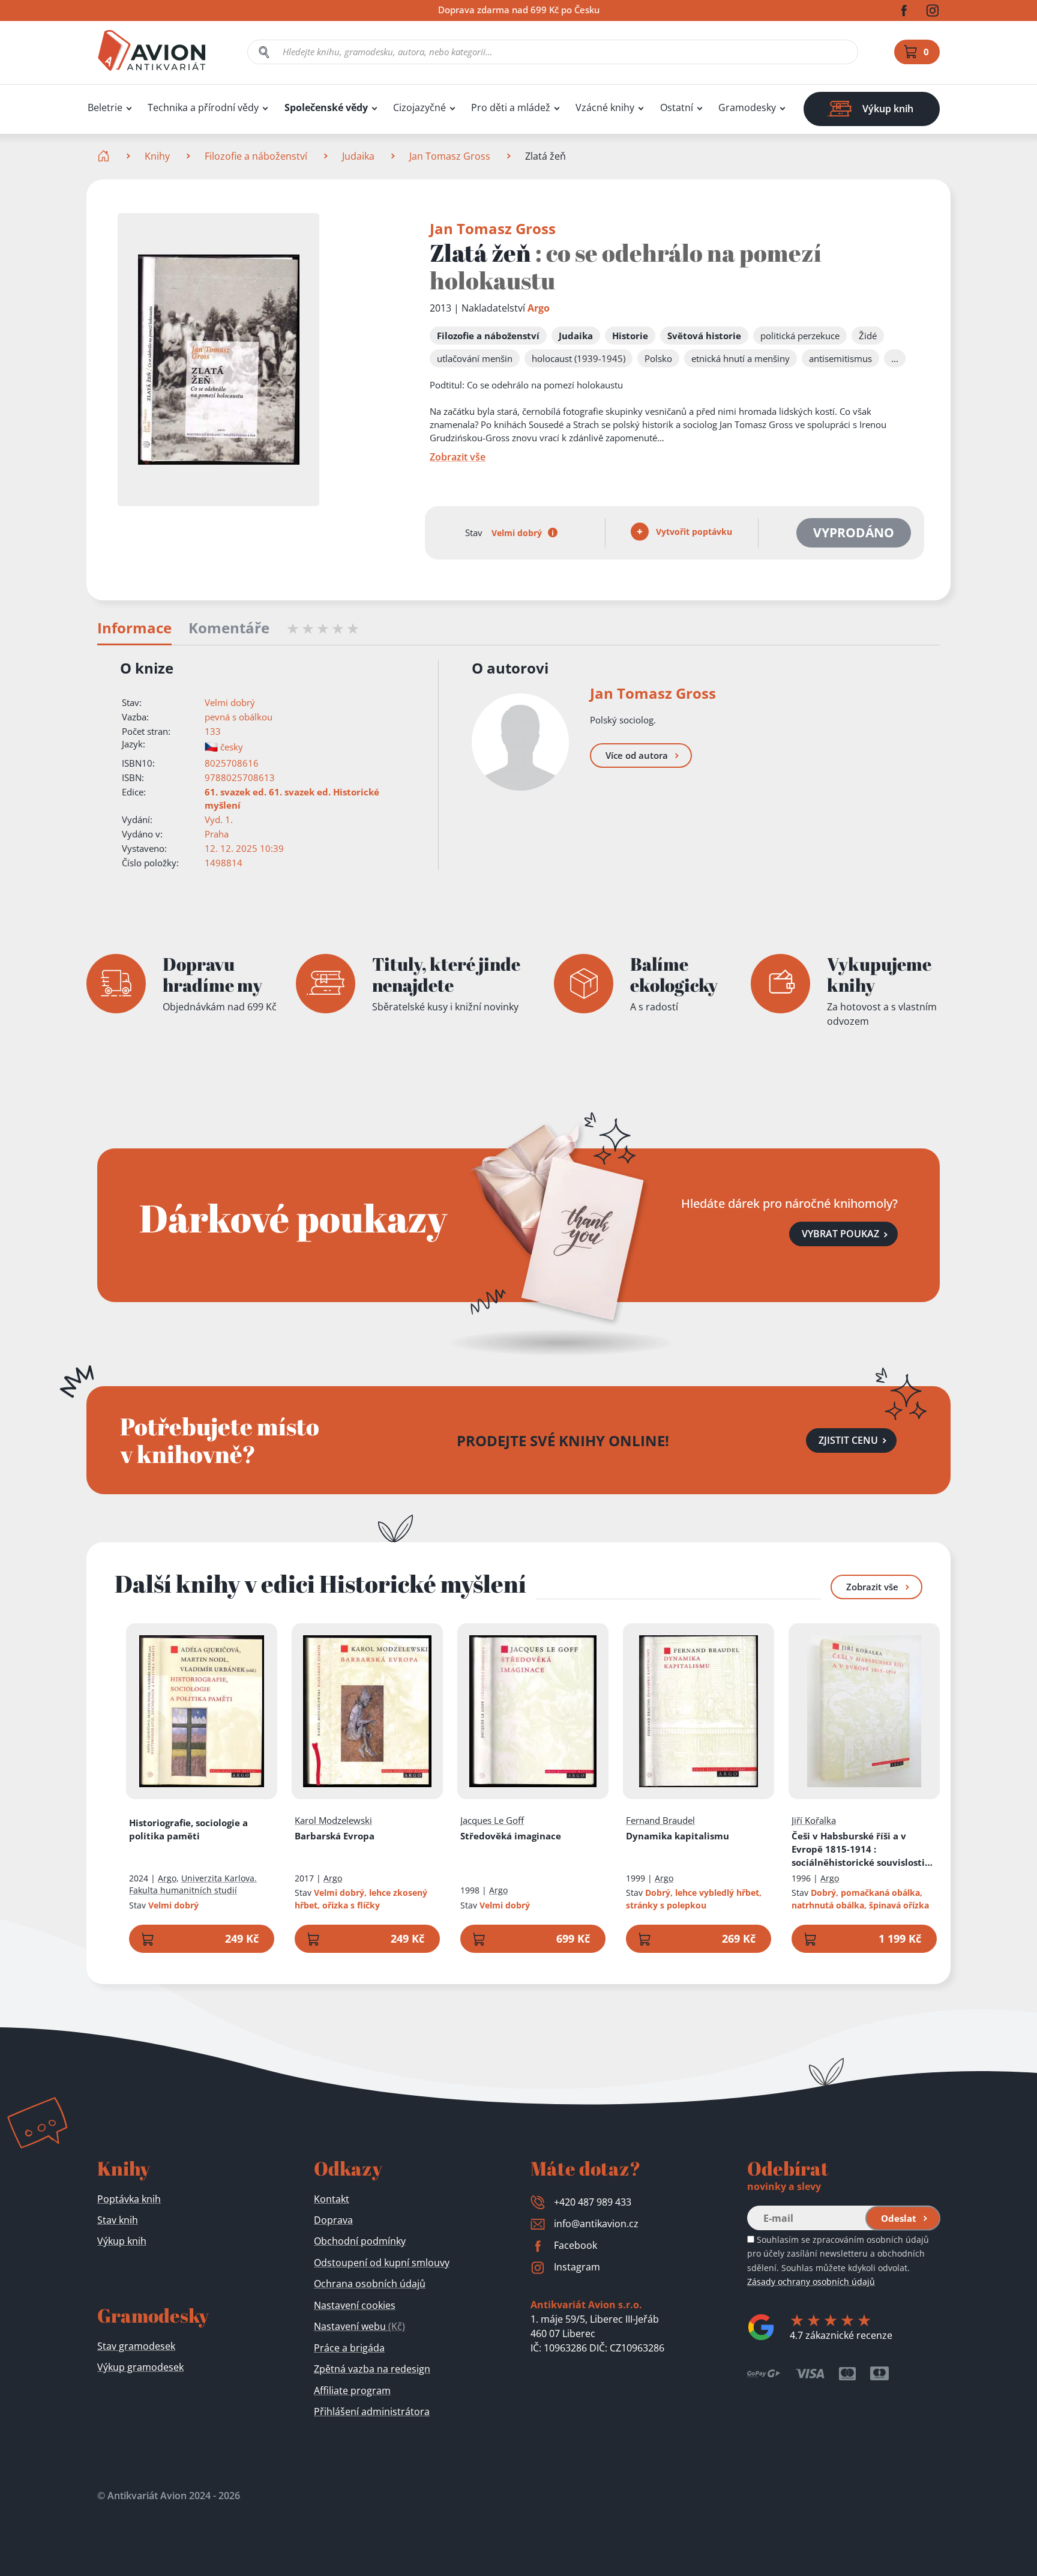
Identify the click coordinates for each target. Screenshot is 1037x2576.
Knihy (157, 156)
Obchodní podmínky (360, 2241)
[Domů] (105, 156)
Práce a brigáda (349, 2348)
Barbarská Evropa (335, 1836)
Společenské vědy (326, 108)
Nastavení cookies (355, 2305)
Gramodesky (747, 108)
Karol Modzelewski (333, 1820)
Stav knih (118, 2220)
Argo (539, 308)
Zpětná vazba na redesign (372, 2369)
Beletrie (105, 108)
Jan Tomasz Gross (450, 156)
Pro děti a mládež (511, 108)
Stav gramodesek (136, 2346)
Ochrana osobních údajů (370, 2284)
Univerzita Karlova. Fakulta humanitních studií (193, 1884)
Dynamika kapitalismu (678, 1836)
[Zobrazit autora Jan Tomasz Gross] (520, 742)
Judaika (358, 156)
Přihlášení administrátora (372, 2412)
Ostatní (677, 108)
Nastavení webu (359, 2326)
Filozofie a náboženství (256, 156)
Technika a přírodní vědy (203, 108)
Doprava (333, 2220)
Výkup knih (122, 2241)
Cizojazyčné (419, 108)
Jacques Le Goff (492, 1820)
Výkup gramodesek (140, 2367)
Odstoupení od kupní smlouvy (382, 2263)
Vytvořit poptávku (693, 532)
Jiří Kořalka (814, 1820)
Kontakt (332, 2199)
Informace (134, 629)
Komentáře (229, 629)
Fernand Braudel (660, 1820)
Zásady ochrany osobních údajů (811, 2282)
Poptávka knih (129, 2199)
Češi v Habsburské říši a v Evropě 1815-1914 (863, 1849)
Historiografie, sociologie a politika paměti (188, 1829)
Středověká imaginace (511, 1836)
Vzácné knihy (605, 108)
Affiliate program (352, 2390)
